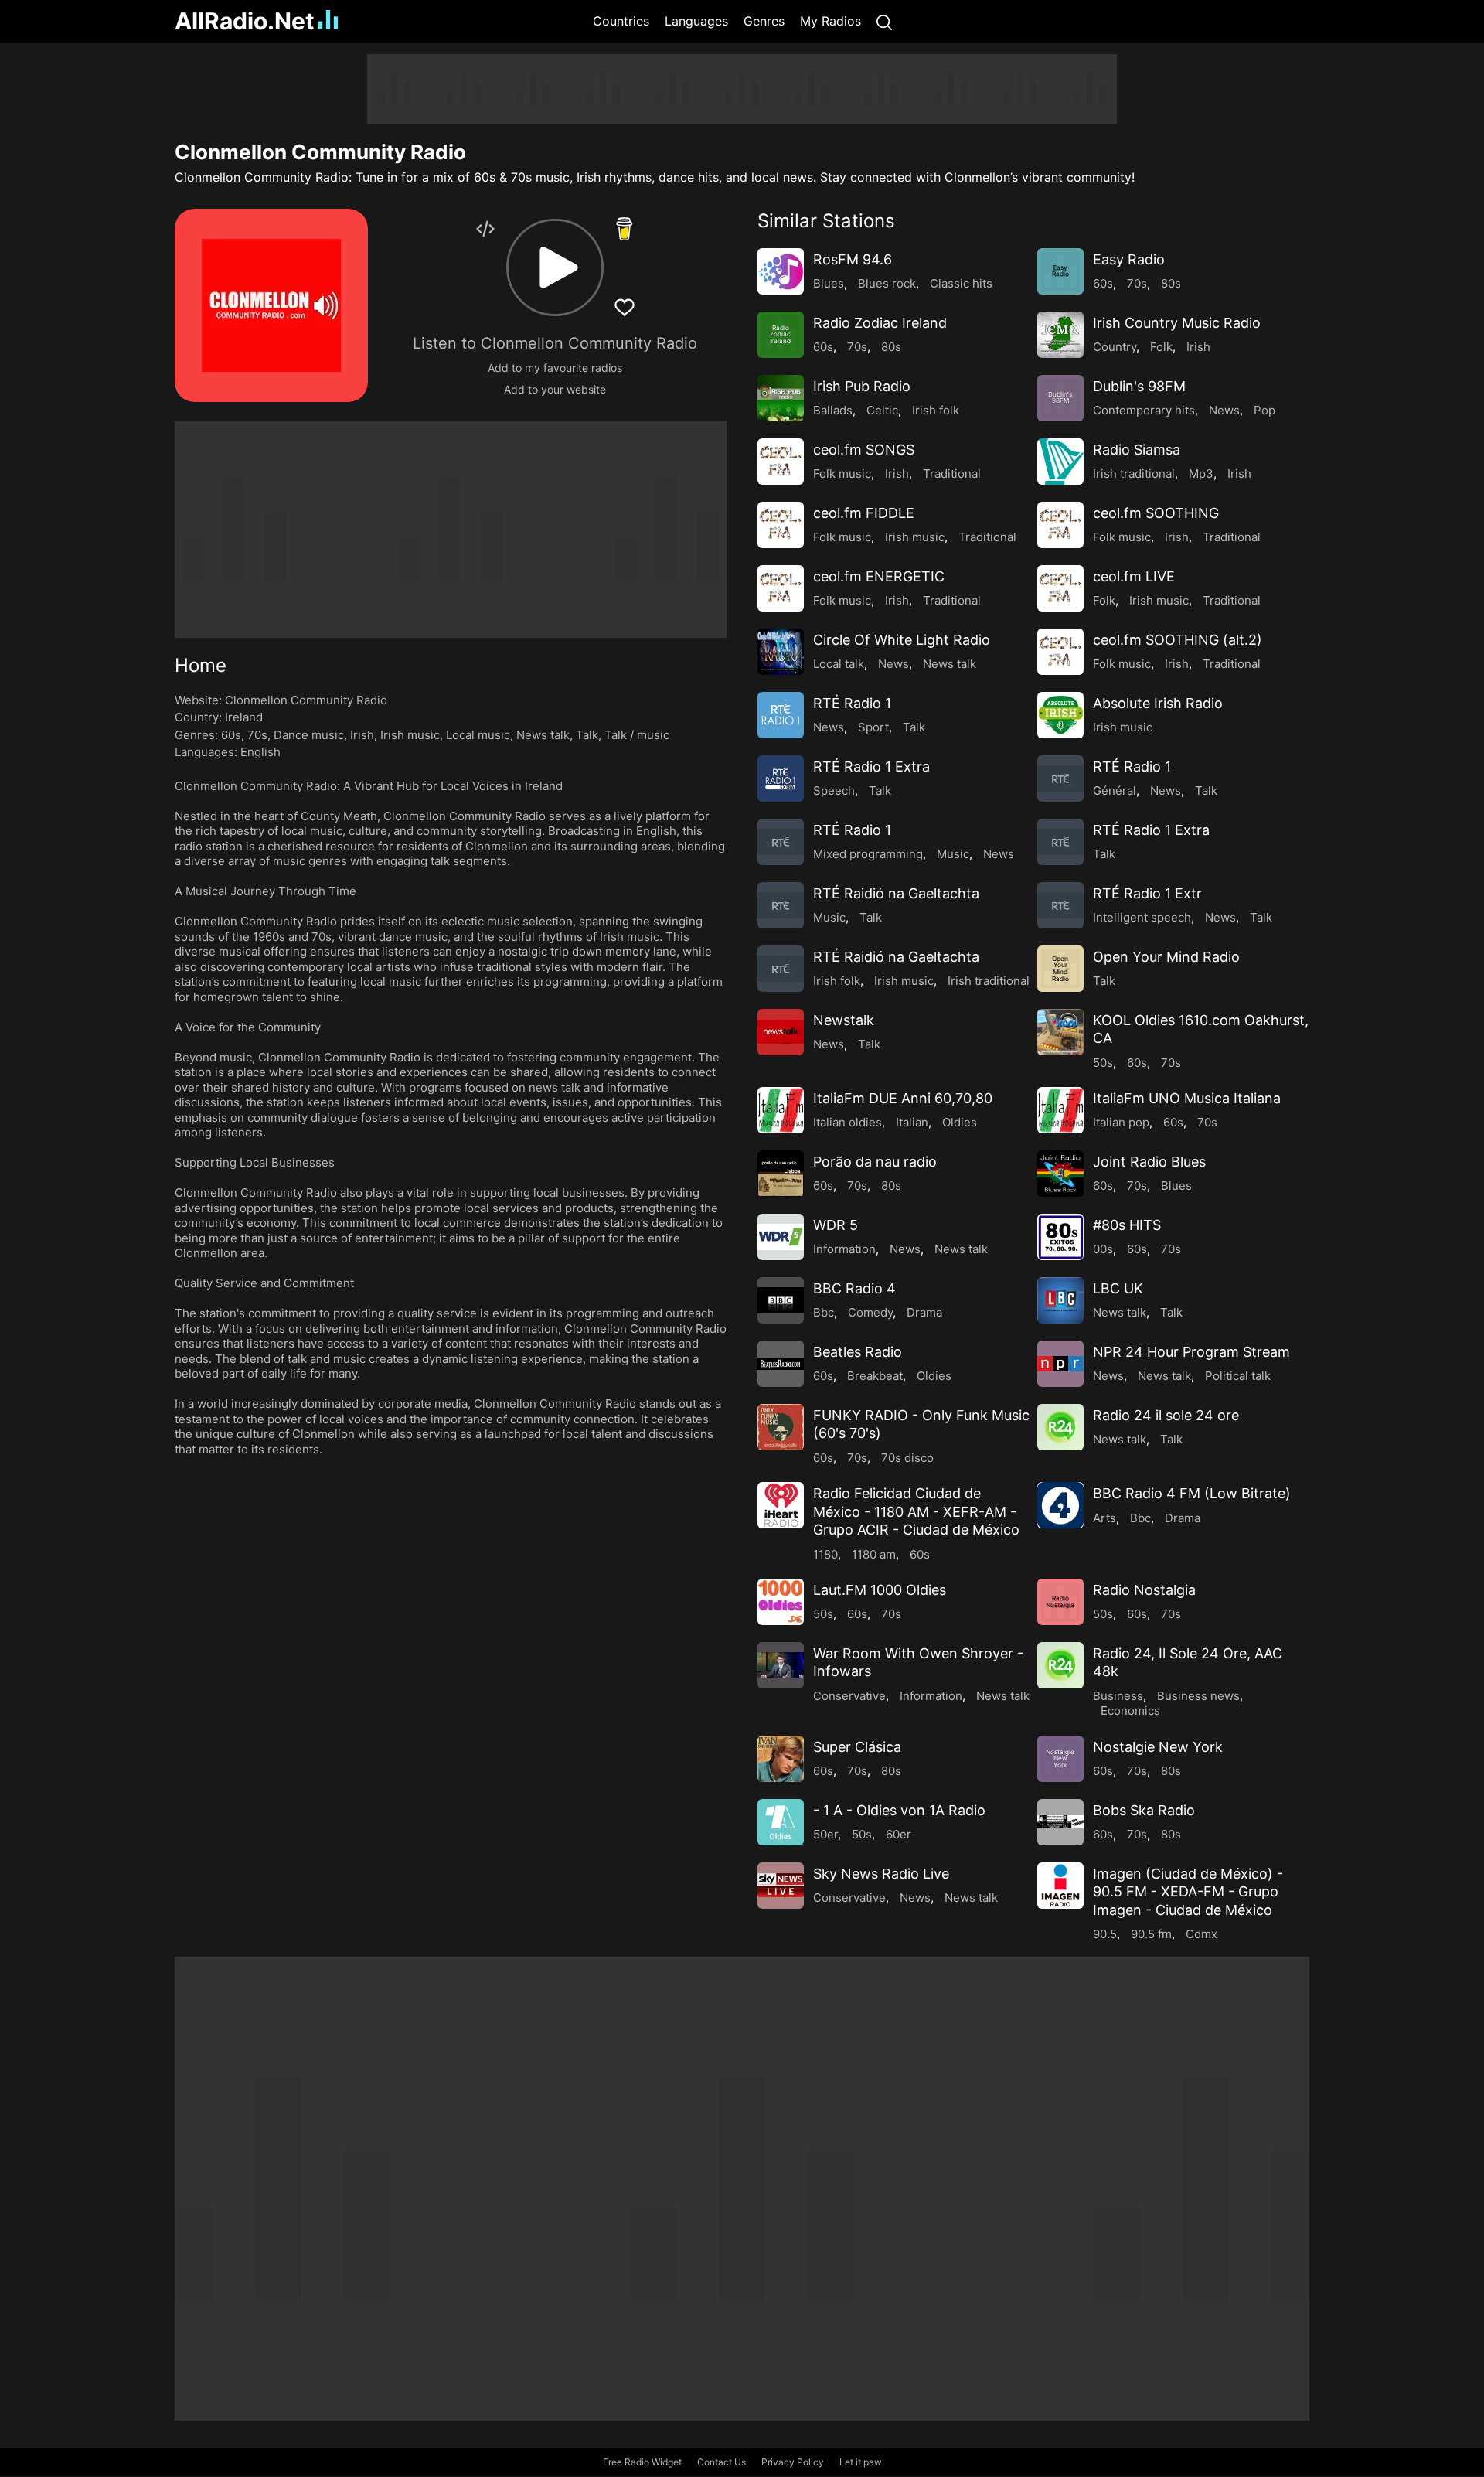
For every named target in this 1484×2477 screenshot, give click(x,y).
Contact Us (722, 2462)
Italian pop (1121, 1122)
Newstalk (844, 1020)
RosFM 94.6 (853, 259)
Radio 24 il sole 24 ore (1166, 1415)
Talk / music (637, 735)
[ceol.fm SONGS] (781, 462)
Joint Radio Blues (1149, 1162)
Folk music (842, 474)
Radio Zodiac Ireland (880, 323)
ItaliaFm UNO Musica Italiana (1187, 1098)
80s (1171, 283)
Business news (1198, 1696)
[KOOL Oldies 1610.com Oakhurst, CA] (1060, 1032)
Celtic (882, 410)
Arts (1104, 1518)
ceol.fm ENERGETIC (879, 576)
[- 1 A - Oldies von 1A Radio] (781, 1822)
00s (1103, 1249)
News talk (543, 735)
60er (899, 1834)
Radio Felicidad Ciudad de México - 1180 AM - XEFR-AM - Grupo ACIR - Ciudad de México (916, 1511)
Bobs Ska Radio (1144, 1810)
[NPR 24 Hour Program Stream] (1060, 1364)
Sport (873, 727)
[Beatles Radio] (781, 1364)
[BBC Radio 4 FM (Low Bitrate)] (1060, 1505)
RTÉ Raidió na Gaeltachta (896, 893)
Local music (478, 735)
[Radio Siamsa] (1060, 462)
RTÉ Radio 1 (852, 703)
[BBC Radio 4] (781, 1300)
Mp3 (1201, 474)
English (260, 752)
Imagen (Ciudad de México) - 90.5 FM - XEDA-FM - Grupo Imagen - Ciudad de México (1188, 1892)
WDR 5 (836, 1225)
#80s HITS (1127, 1225)
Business (1118, 1696)
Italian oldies (848, 1122)
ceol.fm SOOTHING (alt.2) (1178, 640)
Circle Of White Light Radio (902, 640)
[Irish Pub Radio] (781, 398)
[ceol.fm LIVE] (1060, 588)
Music (953, 854)
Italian (912, 1122)
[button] (555, 267)
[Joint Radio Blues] (1060, 1174)
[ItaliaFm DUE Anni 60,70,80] (781, 1110)
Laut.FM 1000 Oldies (880, 1590)
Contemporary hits (1144, 410)
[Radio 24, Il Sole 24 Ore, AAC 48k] (1060, 1665)
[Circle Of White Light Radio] (781, 652)
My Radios (830, 21)
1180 (825, 1554)
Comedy (870, 1312)
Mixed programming (868, 854)
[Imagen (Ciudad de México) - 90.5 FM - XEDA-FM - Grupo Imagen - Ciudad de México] (1060, 1886)
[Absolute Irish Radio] (1060, 715)
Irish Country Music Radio (1177, 323)
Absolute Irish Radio (1158, 703)
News (1224, 410)
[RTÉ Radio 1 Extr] (1060, 905)
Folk (1161, 347)
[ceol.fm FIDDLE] (781, 525)
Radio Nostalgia (1144, 1590)
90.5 (1105, 1934)
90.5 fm (1151, 1934)
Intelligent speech (1142, 917)
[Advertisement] (100, 286)
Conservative (849, 1696)
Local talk (839, 664)
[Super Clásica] (781, 1759)
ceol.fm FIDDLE (864, 513)
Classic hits (961, 283)
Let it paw (861, 2462)
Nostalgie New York (1158, 1747)
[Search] (884, 21)
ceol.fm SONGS (864, 450)
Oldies (960, 1122)
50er (825, 1834)
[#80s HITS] (1060, 1237)
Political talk (1238, 1376)
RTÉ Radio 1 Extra (871, 767)
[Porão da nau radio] (781, 1174)
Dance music (309, 735)
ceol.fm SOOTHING (1156, 513)
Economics (1130, 1710)
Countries (621, 21)
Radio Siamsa (1137, 450)
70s (257, 735)
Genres (764, 21)
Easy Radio (1129, 259)
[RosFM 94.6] (781, 271)
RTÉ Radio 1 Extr (1147, 893)
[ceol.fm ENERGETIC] (781, 588)
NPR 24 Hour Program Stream (1191, 1352)
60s (231, 735)
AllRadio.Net (245, 21)
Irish (362, 735)
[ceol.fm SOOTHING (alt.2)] (1060, 652)
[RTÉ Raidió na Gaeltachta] (781, 905)
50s (1103, 1063)
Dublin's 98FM (1139, 386)
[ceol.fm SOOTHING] (1060, 525)
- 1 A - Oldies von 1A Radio (899, 1810)
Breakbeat (875, 1376)
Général (1115, 790)
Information (844, 1249)
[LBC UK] (1060, 1300)
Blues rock (887, 283)
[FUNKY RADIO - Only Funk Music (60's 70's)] (781, 1427)
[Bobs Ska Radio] (1060, 1822)
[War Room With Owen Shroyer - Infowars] (781, 1665)
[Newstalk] (781, 1032)
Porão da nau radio (875, 1162)
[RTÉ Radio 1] (781, 715)
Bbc (824, 1312)
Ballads (833, 410)
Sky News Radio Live (881, 1874)
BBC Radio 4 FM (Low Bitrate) (1192, 1493)
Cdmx (1201, 1934)
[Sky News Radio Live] (781, 1886)
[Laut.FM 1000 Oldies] (781, 1602)
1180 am (874, 1554)
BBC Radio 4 (854, 1288)
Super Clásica (857, 1747)
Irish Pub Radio (862, 386)
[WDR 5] (781, 1237)
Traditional (952, 474)
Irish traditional (1134, 474)
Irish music (410, 735)
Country (1115, 347)
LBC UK (1118, 1288)
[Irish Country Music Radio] (1060, 335)
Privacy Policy (793, 2462)
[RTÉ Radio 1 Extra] (781, 779)
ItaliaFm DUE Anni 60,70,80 (903, 1098)
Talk (587, 735)
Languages (696, 21)
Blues (829, 283)
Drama (924, 1312)
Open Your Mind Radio (1166, 957)
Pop (1264, 410)
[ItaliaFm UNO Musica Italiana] (1060, 1110)
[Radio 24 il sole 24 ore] (1060, 1427)
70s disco (907, 1458)
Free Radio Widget (642, 2462)
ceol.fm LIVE (1134, 576)
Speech (834, 790)
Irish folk (936, 410)
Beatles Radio (858, 1352)
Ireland (244, 717)
